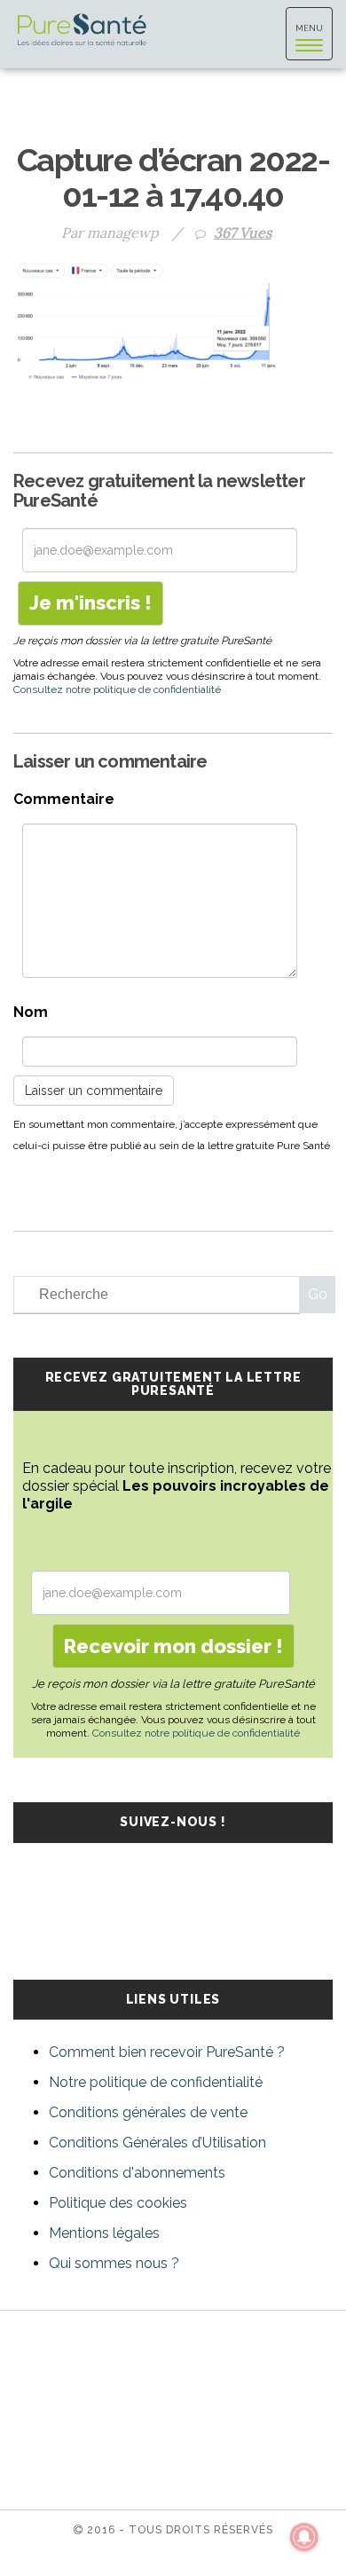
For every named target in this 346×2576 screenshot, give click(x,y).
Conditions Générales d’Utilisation (157, 2143)
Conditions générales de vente (148, 2112)
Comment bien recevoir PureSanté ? (167, 2052)
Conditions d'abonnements (137, 2173)
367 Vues (243, 232)
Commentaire (64, 799)
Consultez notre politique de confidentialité (117, 689)
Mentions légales (104, 2233)
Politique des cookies (118, 2203)
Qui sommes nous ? (114, 2263)
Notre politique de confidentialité (156, 2082)
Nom (31, 1012)
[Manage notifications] (304, 2537)
